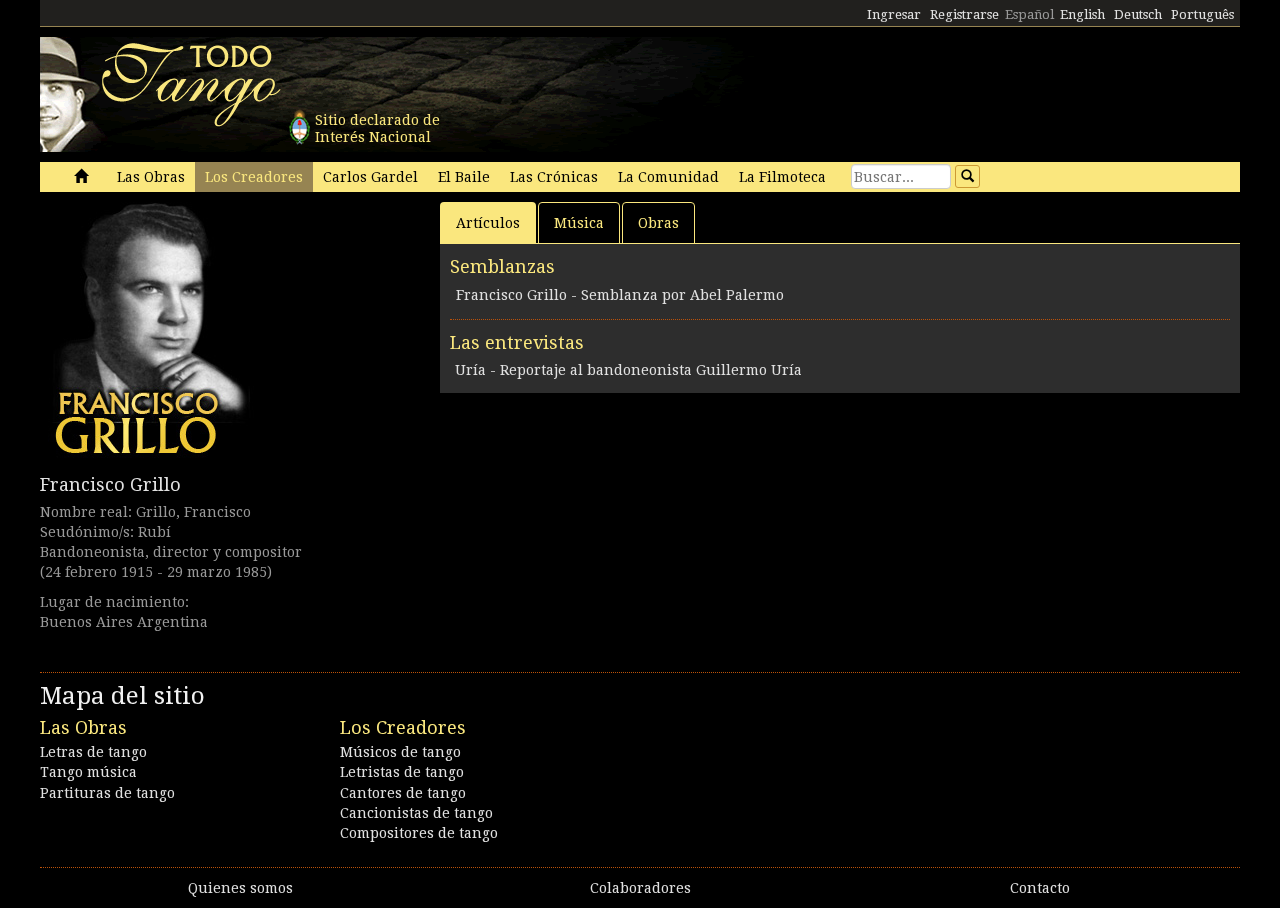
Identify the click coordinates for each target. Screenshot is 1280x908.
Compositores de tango (419, 833)
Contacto (1040, 888)
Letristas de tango (402, 772)
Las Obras (151, 177)
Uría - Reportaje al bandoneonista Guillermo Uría (628, 370)
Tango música (88, 772)
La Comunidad (668, 177)
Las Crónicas (554, 177)
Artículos (488, 223)
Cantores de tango (403, 793)
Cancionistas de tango (416, 813)
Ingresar (894, 14)
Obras (658, 223)
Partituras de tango (107, 793)
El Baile (464, 177)
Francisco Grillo (110, 484)
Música (579, 223)
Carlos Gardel (370, 177)
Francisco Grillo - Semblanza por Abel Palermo (620, 295)
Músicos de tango (400, 752)
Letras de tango (93, 752)
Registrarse (964, 14)
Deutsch (1138, 14)
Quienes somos (240, 888)
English (1082, 14)
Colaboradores (640, 888)
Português (1202, 14)
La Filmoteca (782, 177)
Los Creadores (254, 177)
